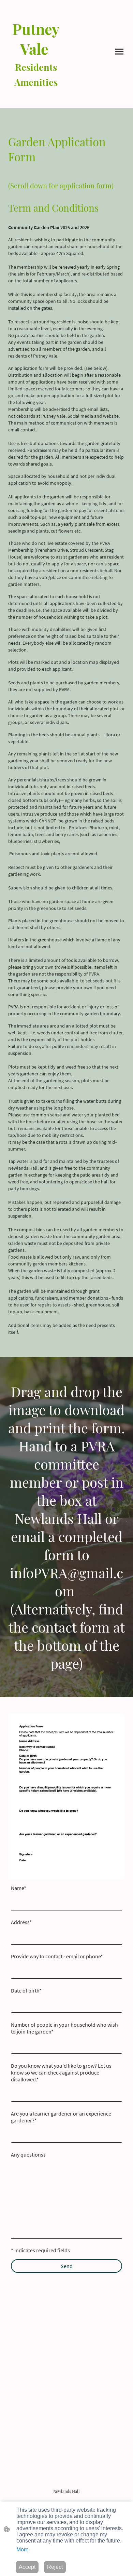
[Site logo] (36, 95)
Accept (27, 2567)
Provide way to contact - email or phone (57, 1956)
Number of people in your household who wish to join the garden (64, 2028)
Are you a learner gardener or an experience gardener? (61, 2117)
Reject (55, 2567)
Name (19, 1888)
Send (67, 2266)
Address (21, 1922)
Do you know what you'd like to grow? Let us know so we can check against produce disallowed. (61, 2072)
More (23, 2550)
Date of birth (26, 1990)
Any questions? (28, 2155)
